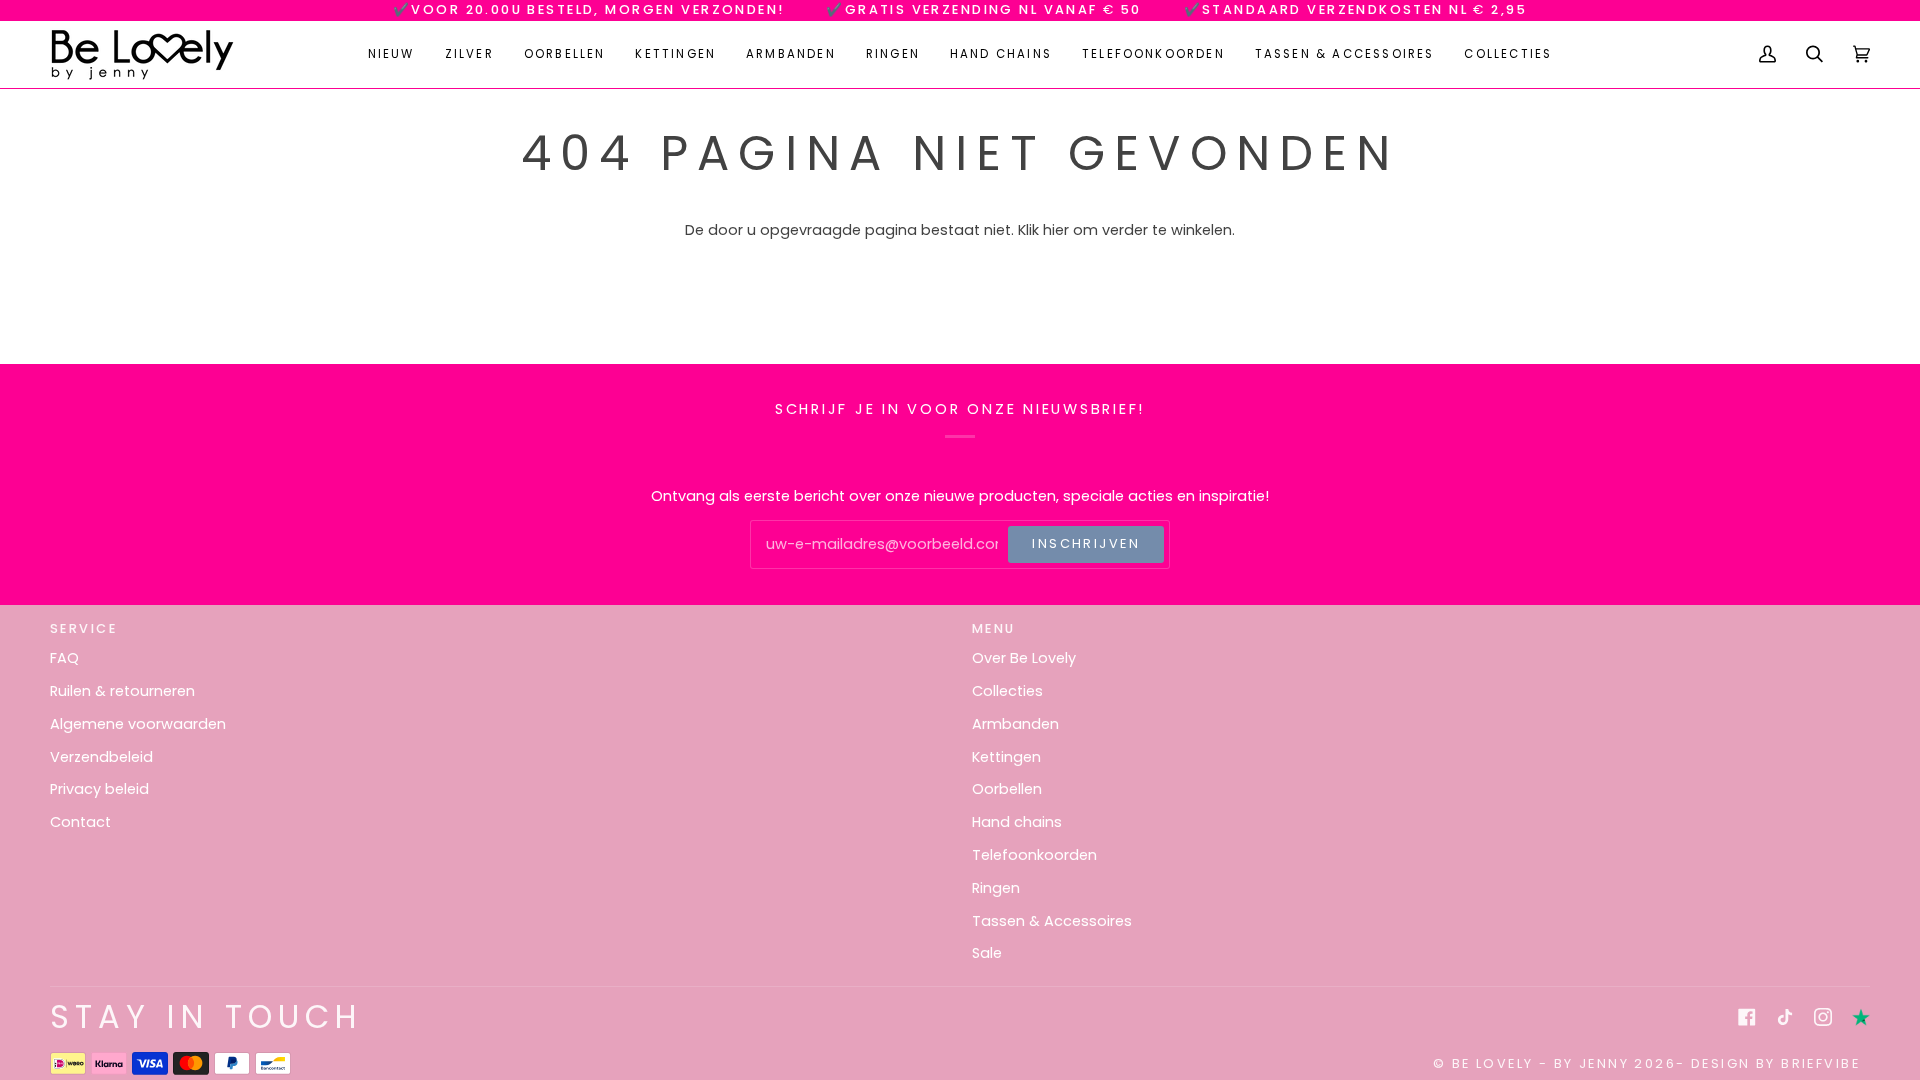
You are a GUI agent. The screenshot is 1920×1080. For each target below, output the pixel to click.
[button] (469, 54)
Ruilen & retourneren (122, 691)
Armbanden (1015, 724)
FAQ (64, 658)
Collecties (1007, 691)
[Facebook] (1747, 1017)
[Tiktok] (1785, 1017)
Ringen (996, 888)
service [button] (83, 628)
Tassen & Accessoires (1052, 921)
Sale (987, 953)
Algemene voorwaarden (138, 724)
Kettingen (1006, 757)
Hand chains (1017, 822)
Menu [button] (994, 628)
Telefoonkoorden (1034, 855)
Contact (80, 822)
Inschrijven (1086, 543)
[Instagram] (1823, 1017)
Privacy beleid (99, 789)
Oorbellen (1007, 789)
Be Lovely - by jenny (1540, 1063)
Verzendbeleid (101, 757)
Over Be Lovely (1024, 658)
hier (1056, 230)
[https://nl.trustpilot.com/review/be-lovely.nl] (1861, 1017)
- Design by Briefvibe (1768, 1063)
